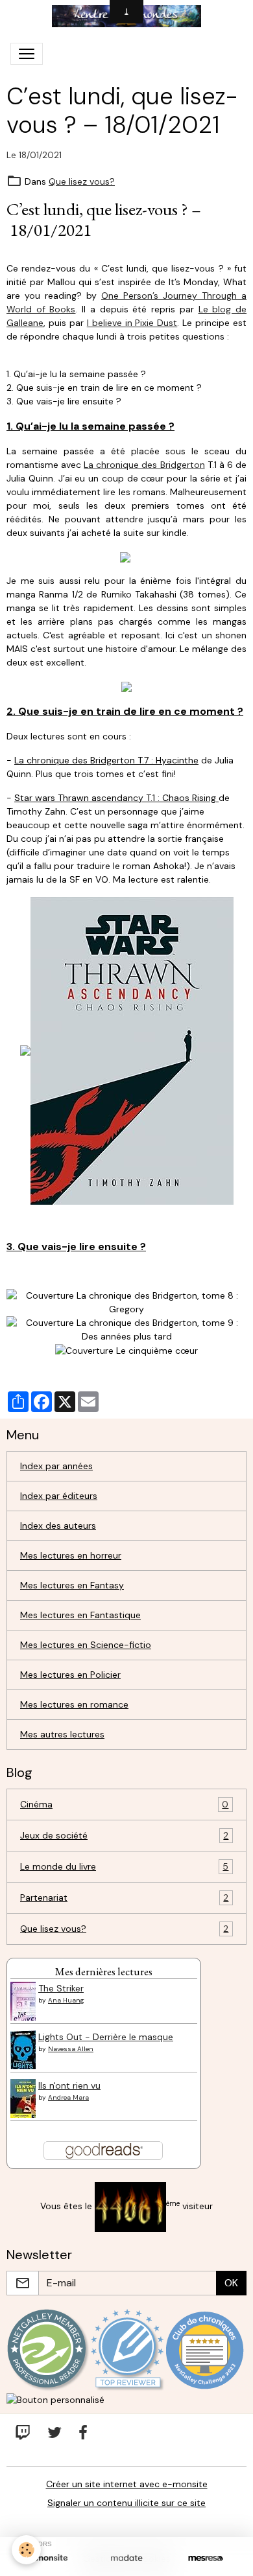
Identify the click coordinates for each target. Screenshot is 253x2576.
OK (231, 2283)
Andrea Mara (68, 2097)
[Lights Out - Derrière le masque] (26, 2054)
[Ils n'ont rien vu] (25, 2102)
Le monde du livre (124, 1867)
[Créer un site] (47, 2558)
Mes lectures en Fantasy (72, 1585)
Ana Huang (66, 2000)
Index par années (56, 1466)
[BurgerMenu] (27, 54)
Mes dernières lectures (104, 1971)
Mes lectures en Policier (70, 1675)
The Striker (61, 1988)
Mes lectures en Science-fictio (86, 1645)
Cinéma (124, 1804)
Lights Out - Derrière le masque (106, 2037)
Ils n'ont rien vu (69, 2085)
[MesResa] (206, 2558)
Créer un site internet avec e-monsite (127, 2484)
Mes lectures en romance (74, 1704)
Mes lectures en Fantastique (80, 1615)
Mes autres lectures (62, 1734)
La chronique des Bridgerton (144, 465)
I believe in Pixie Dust (132, 323)
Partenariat (124, 1898)
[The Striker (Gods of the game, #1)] (26, 2005)
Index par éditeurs (59, 1496)
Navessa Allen (71, 2049)
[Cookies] (26, 2550)
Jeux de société (124, 1836)
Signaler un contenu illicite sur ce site (126, 2503)
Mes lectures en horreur (71, 1555)
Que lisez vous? (82, 181)
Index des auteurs (58, 1526)
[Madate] (126, 2558)
